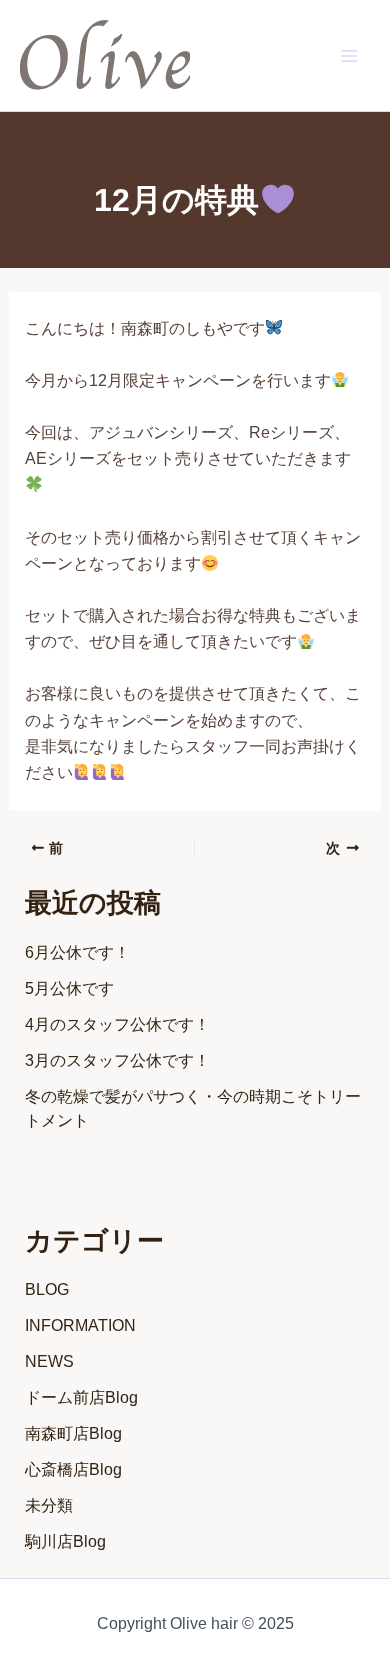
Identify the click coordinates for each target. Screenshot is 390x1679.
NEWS (49, 1361)
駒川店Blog (65, 1541)
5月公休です (69, 988)
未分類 (49, 1505)
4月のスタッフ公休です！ (117, 1024)
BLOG (47, 1289)
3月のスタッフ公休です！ (117, 1060)
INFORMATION (80, 1325)
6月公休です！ (77, 952)
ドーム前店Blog (81, 1397)
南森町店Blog (73, 1433)
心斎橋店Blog (73, 1469)
